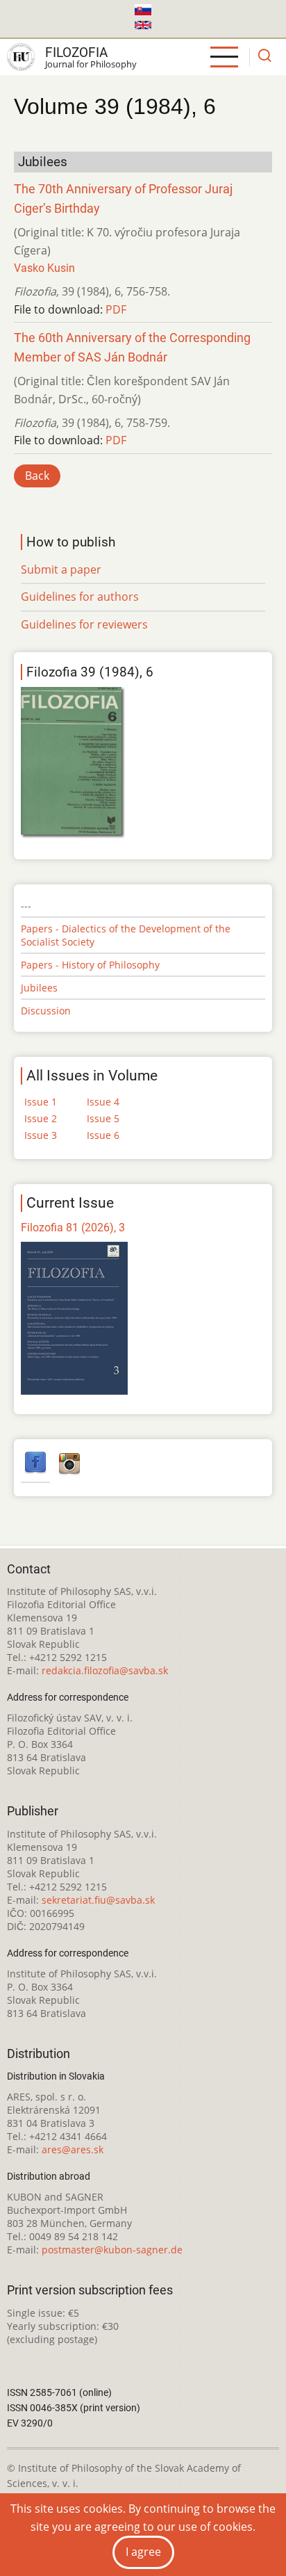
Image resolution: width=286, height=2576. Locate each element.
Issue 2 (41, 1118)
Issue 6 (103, 1135)
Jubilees (39, 988)
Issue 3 (41, 1135)
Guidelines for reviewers (84, 624)
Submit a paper (61, 569)
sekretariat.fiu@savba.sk (98, 1900)
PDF (116, 309)
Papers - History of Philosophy (90, 965)
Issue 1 (41, 1102)
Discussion (46, 1011)
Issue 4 (103, 1102)
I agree (143, 2552)
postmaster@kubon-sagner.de (112, 2250)
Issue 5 (103, 1118)
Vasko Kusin (44, 268)
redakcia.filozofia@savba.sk (105, 1670)
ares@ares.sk (73, 2149)
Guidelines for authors (80, 597)
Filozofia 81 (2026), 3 (73, 1228)
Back (37, 476)
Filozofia (76, 52)
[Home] (21, 57)
